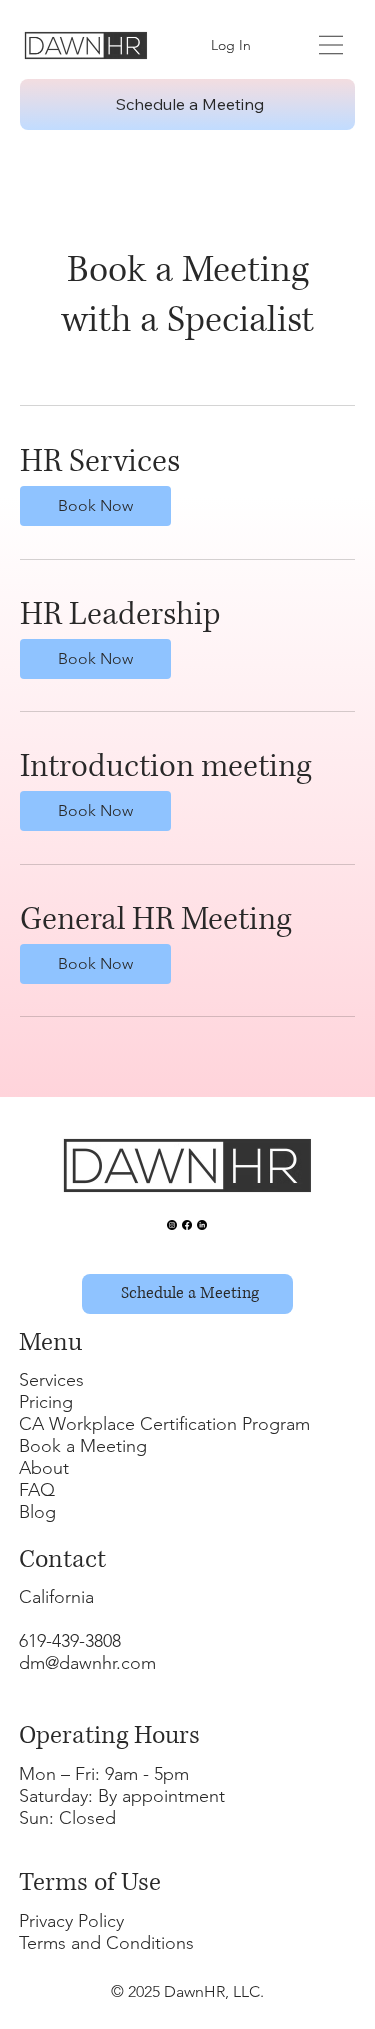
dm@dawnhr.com (87, 1663)
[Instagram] (172, 1225)
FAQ (37, 1490)
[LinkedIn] (202, 1225)
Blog (37, 1512)
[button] (95, 506)
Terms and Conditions (106, 1943)
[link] (187, 462)
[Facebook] (187, 1225)
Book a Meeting (83, 1446)
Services (51, 1380)
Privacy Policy (71, 1921)
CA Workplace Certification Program (164, 1424)
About (44, 1468)
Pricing (46, 1402)
